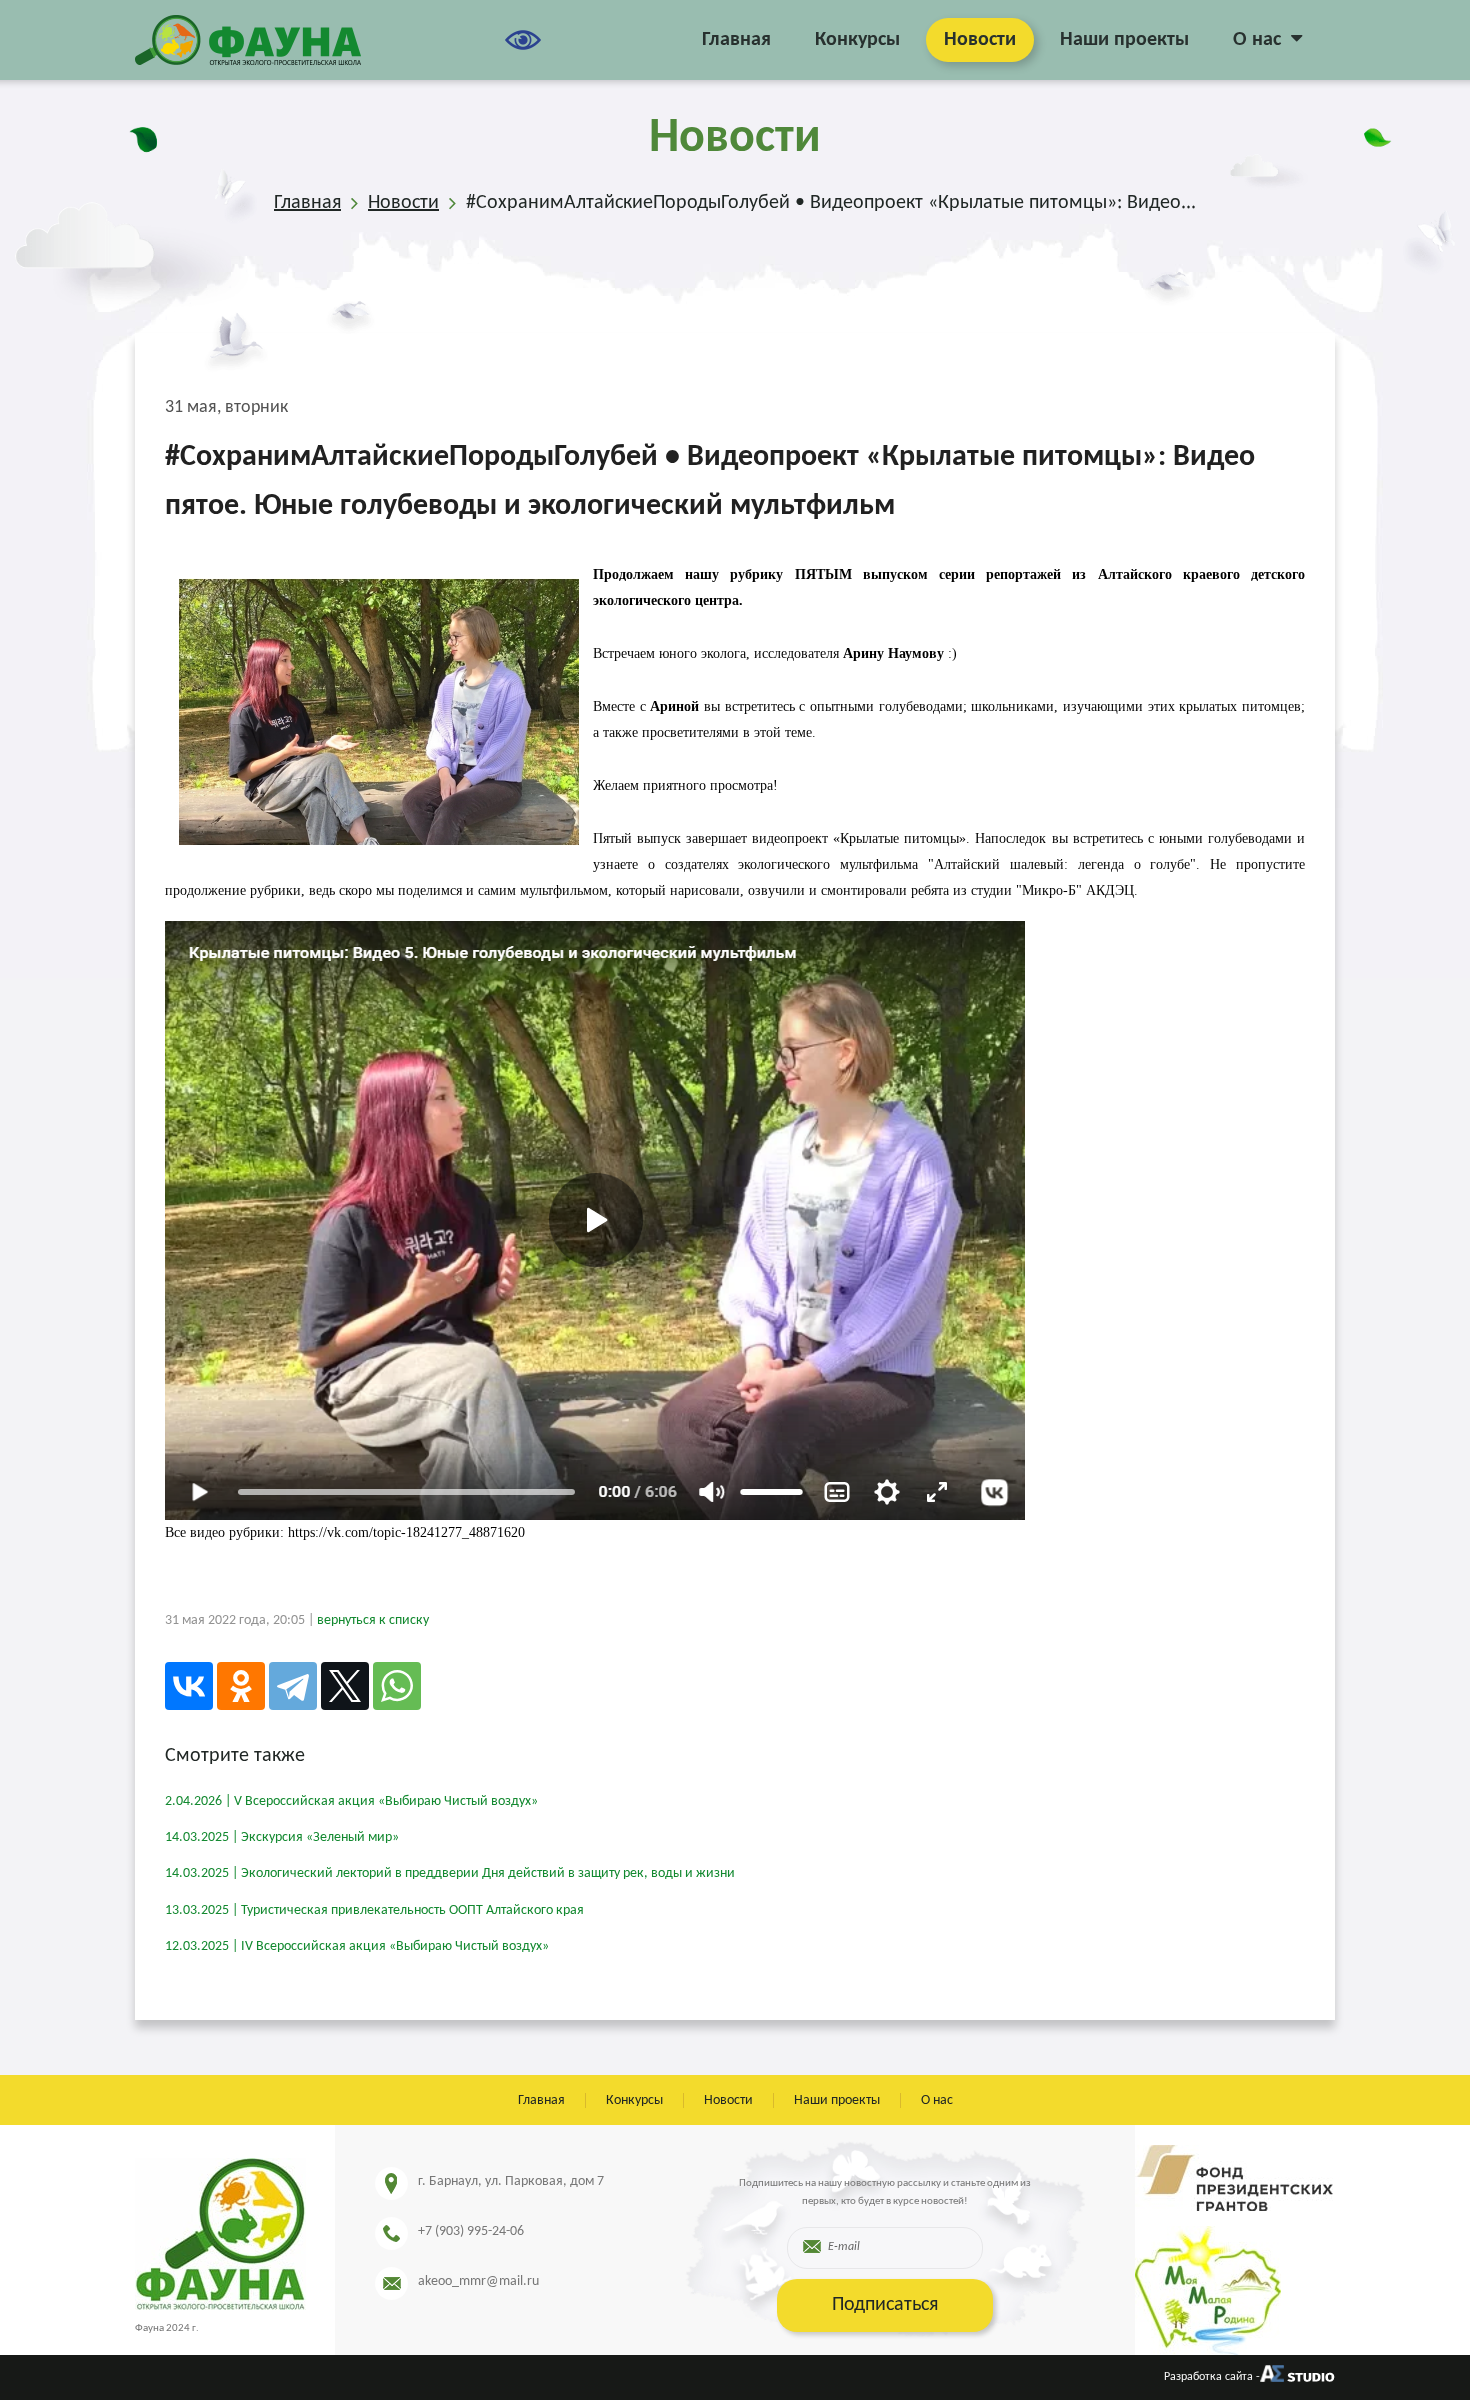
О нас (1257, 40)
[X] (345, 1686)
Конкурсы (857, 40)
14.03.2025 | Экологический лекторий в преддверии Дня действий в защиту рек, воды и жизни (450, 1873)
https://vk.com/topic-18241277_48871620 (406, 1532)
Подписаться (885, 2305)
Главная (736, 40)
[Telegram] (293, 1686)
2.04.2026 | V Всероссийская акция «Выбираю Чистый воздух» (351, 1801)
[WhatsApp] (397, 1686)
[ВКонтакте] (189, 1686)
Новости (980, 40)
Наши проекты (1124, 40)
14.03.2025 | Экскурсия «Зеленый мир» (282, 1837)
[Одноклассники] (241, 1686)
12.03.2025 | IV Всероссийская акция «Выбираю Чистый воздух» (357, 1946)
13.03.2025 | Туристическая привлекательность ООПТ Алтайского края (374, 1910)
